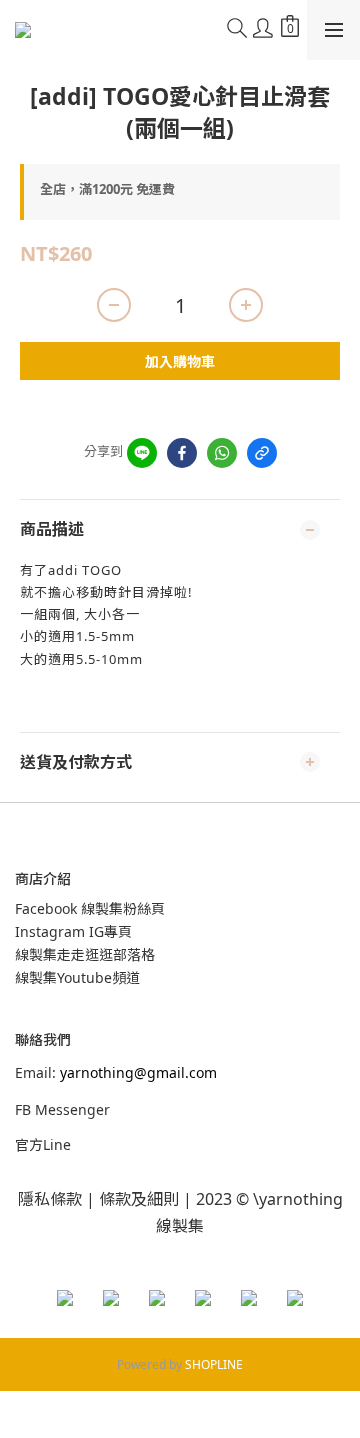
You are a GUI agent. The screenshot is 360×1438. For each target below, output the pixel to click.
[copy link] (262, 453)
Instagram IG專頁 (73, 931)
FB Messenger (62, 1109)
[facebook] (182, 453)
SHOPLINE (214, 1364)
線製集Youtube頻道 (77, 977)
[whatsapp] (222, 453)
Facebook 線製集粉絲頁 (90, 908)
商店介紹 (43, 878)
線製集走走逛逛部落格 (85, 954)
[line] (142, 453)
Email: (116, 1072)
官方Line (43, 1144)
